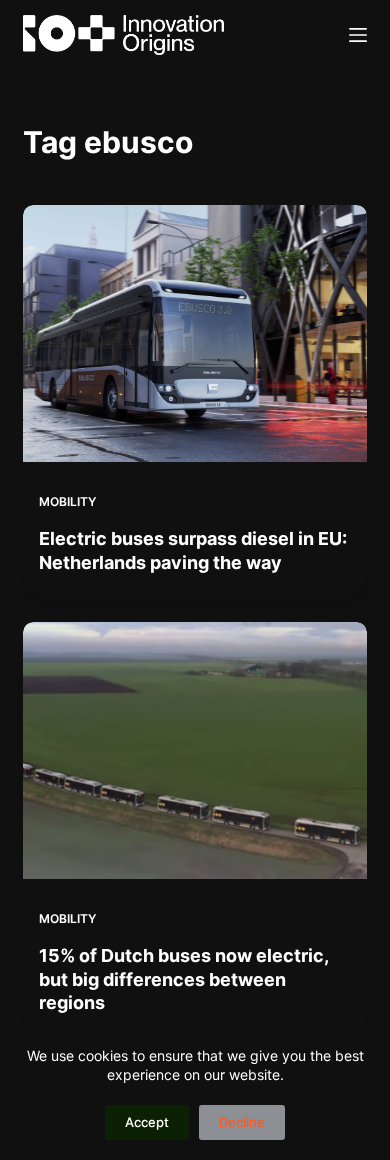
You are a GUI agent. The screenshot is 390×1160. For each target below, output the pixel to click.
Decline (242, 1122)
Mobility (67, 501)
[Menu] (358, 35)
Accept (147, 1122)
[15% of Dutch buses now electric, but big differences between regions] (194, 750)
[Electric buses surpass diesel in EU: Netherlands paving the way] (194, 333)
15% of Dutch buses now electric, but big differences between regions (183, 979)
